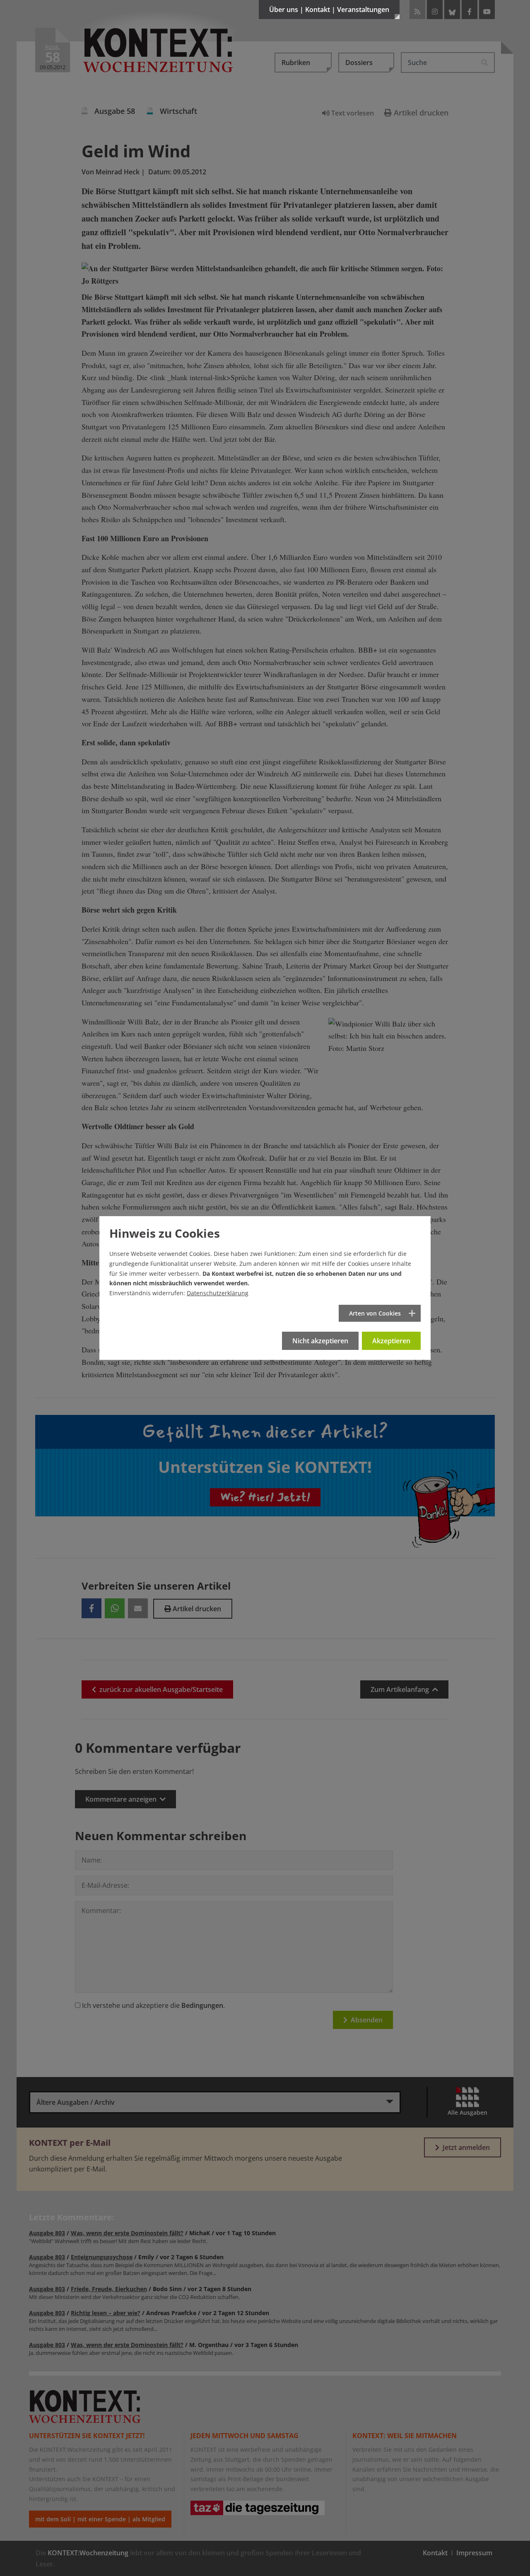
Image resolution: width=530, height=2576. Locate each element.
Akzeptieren (391, 1341)
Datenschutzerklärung (218, 1293)
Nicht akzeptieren (320, 1341)
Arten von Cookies (375, 1313)
